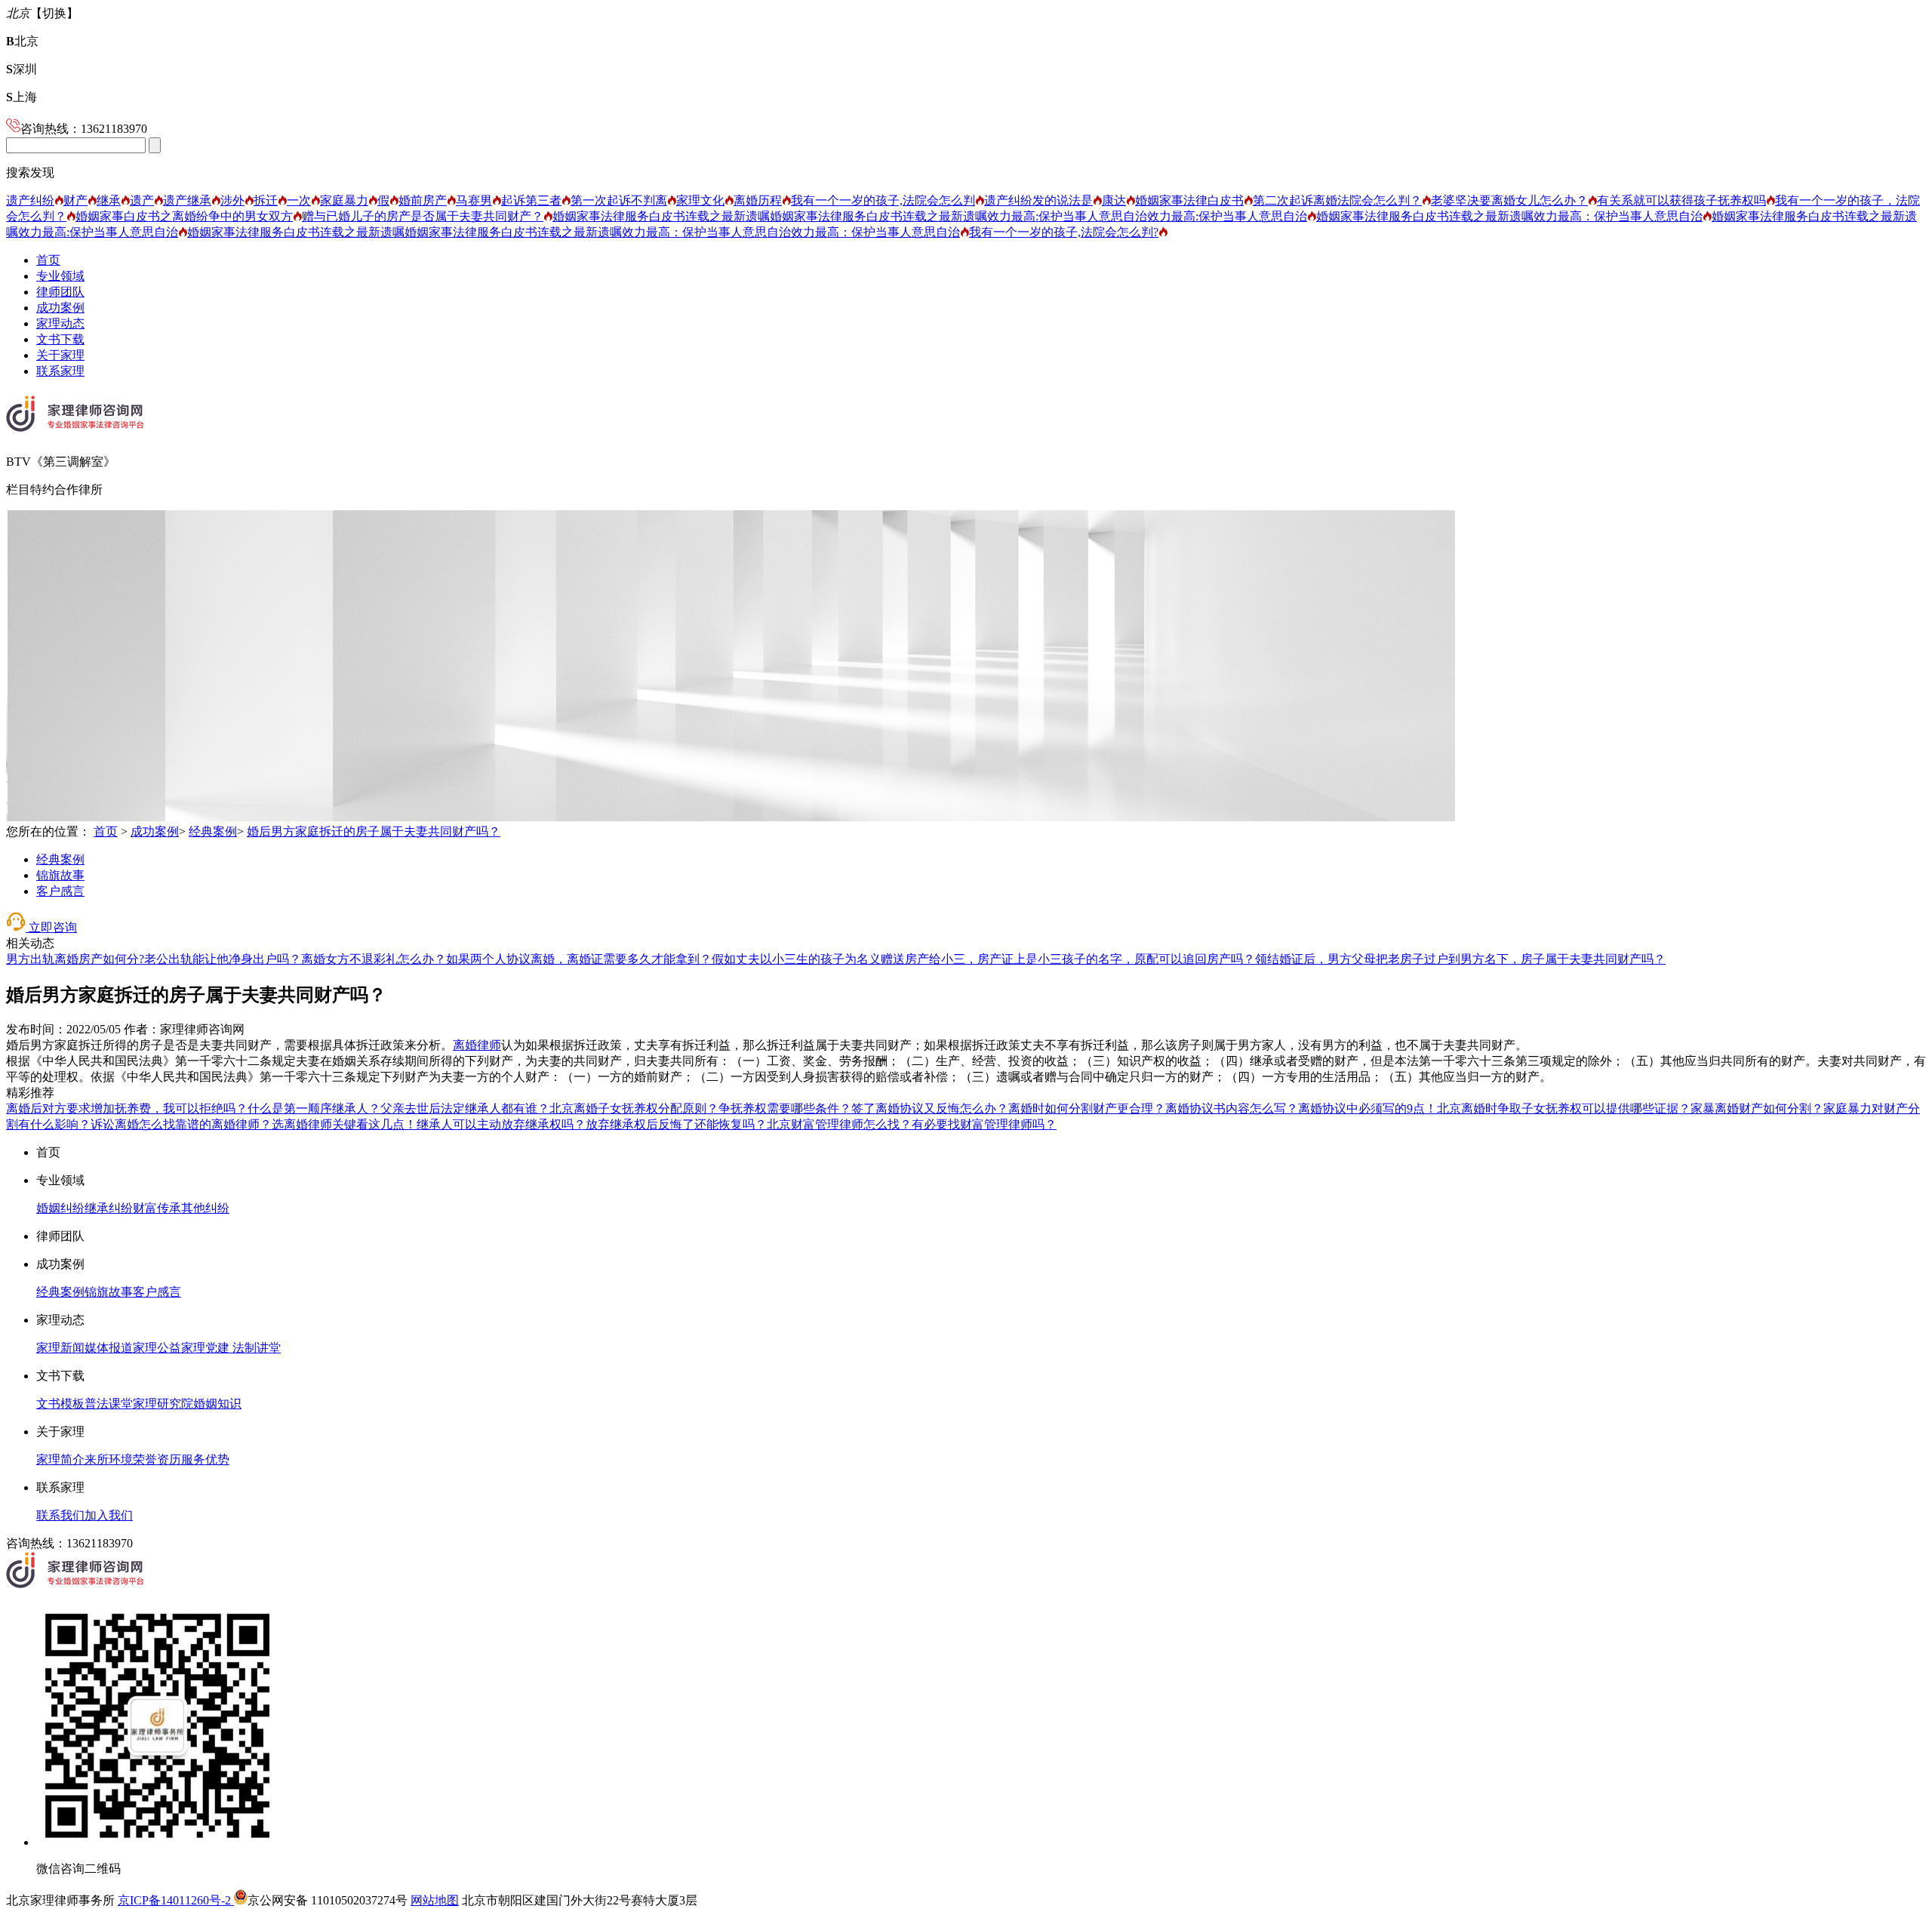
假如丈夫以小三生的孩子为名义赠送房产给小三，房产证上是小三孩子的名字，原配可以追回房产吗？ (983, 959)
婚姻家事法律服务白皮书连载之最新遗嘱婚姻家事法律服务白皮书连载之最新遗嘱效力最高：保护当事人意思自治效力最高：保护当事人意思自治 (574, 232)
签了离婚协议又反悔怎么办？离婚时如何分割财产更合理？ (1008, 1108)
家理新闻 (60, 1348)
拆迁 (266, 200)
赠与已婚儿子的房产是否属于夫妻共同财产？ (423, 216)
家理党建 (205, 1348)
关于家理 (60, 355)
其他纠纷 (205, 1208)
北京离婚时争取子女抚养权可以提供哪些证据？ (1564, 1108)
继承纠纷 (109, 1208)
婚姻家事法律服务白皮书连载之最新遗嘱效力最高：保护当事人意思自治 (1509, 216)
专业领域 (60, 276)
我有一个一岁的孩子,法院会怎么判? (1064, 232)
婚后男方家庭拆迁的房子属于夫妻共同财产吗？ (374, 831)
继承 (109, 200)
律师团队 (60, 292)
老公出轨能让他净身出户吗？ (223, 959)
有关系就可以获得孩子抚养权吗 (1681, 200)
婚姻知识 (217, 1404)
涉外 (232, 200)
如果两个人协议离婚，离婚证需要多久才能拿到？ (579, 959)
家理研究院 (163, 1404)
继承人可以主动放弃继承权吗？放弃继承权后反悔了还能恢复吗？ (592, 1124)
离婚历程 (758, 200)
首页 (48, 260)
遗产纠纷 (30, 200)
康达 (1114, 200)
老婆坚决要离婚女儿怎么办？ (1509, 200)
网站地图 (435, 1900)
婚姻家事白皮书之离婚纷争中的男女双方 (184, 216)
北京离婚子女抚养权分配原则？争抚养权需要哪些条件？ (700, 1108)
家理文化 (700, 200)
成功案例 (60, 308)
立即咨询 (51, 927)
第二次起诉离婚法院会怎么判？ (1337, 200)
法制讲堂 (255, 1348)
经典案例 (213, 831)
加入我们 (109, 1515)
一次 (299, 200)
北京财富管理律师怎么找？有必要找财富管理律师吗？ (912, 1124)
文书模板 (60, 1404)
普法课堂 (109, 1404)
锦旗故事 (60, 875)
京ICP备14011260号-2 (176, 1900)
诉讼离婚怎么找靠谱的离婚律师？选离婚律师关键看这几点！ (254, 1124)
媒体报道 (109, 1348)
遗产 (142, 200)
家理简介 (60, 1459)
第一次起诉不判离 (619, 200)
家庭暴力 (344, 200)
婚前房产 (423, 200)
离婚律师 (477, 1045)
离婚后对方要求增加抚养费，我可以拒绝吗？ (127, 1108)
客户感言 (60, 891)
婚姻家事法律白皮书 (1189, 200)
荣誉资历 (157, 1459)
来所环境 (109, 1459)
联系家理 (60, 371)
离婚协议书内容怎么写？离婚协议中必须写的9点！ (1301, 1108)
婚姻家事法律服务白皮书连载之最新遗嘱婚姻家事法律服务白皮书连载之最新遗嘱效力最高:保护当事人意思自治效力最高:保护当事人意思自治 (930, 216)
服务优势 (205, 1459)
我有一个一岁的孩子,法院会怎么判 (883, 200)
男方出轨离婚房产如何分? (75, 959)
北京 (22, 41)
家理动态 (60, 323)
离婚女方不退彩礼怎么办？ (374, 959)
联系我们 (60, 1515)
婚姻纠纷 (60, 1208)
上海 (22, 97)
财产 (75, 200)
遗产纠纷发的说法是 (1038, 200)
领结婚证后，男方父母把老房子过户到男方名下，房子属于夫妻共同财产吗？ (1460, 959)
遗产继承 (187, 200)
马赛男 (474, 200)
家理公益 (157, 1348)
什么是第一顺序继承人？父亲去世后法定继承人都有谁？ (398, 1108)
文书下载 (60, 339)
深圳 (22, 69)
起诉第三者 (531, 200)
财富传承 (157, 1208)
